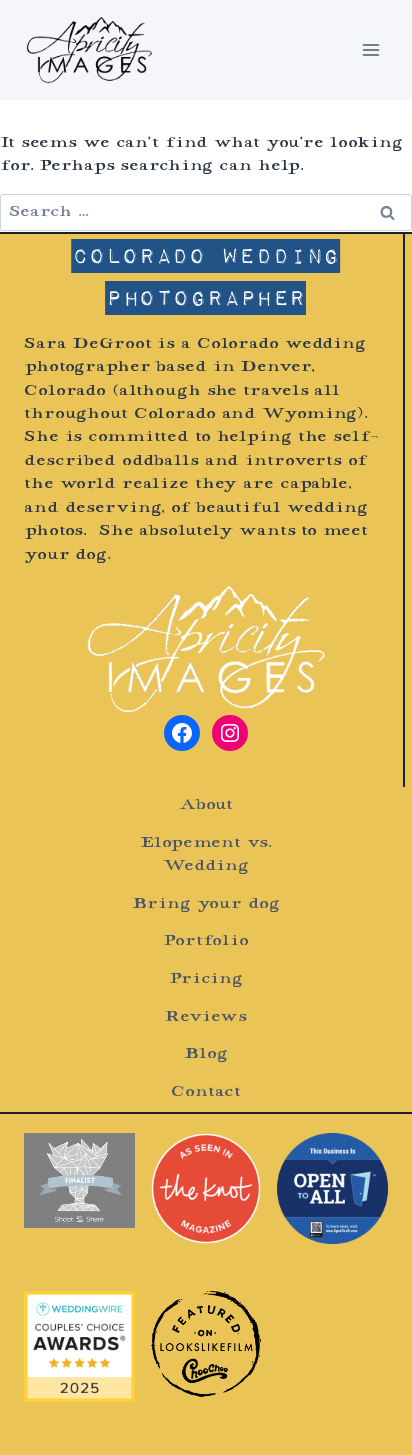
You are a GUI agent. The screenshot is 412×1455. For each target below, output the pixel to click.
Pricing (206, 979)
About (206, 805)
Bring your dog (205, 904)
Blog (206, 1054)
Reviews (205, 1017)
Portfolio (206, 941)
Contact (205, 1092)
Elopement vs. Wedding (206, 855)
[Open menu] (370, 49)
